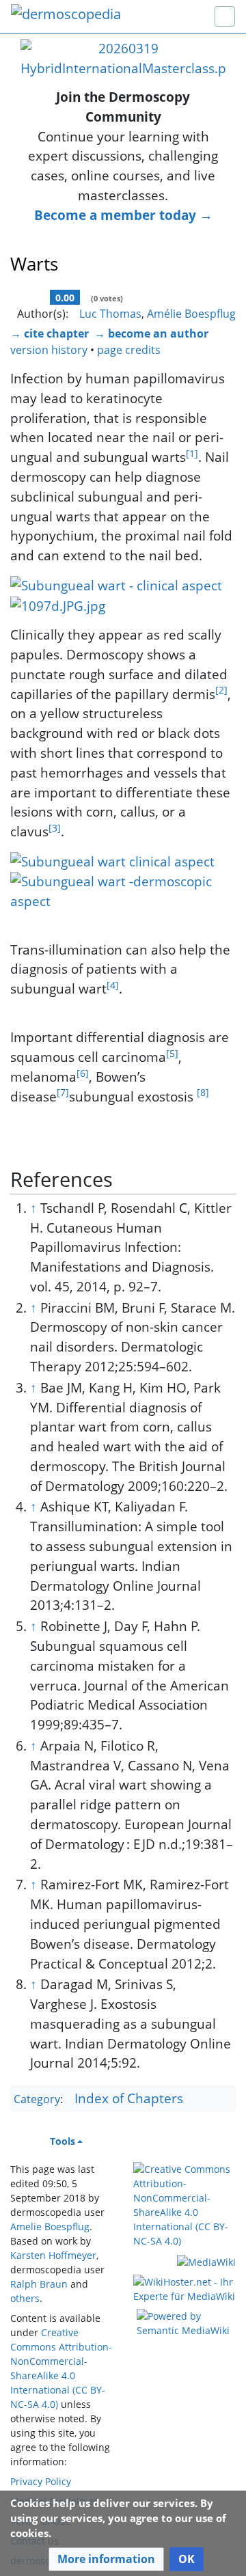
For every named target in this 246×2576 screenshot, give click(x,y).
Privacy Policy (41, 2481)
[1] (192, 453)
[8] (203, 1092)
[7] (63, 1092)
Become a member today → (123, 215)
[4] (113, 985)
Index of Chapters (129, 2098)
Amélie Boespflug (191, 314)
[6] (83, 1073)
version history (49, 350)
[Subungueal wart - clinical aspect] (116, 584)
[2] (221, 690)
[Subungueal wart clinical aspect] (112, 860)
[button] (106, 2559)
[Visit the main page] (66, 15)
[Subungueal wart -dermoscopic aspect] (123, 890)
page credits (129, 350)
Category (37, 2099)
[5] (172, 1053)
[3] (55, 828)
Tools (63, 2141)
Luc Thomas (110, 314)
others (25, 2298)
